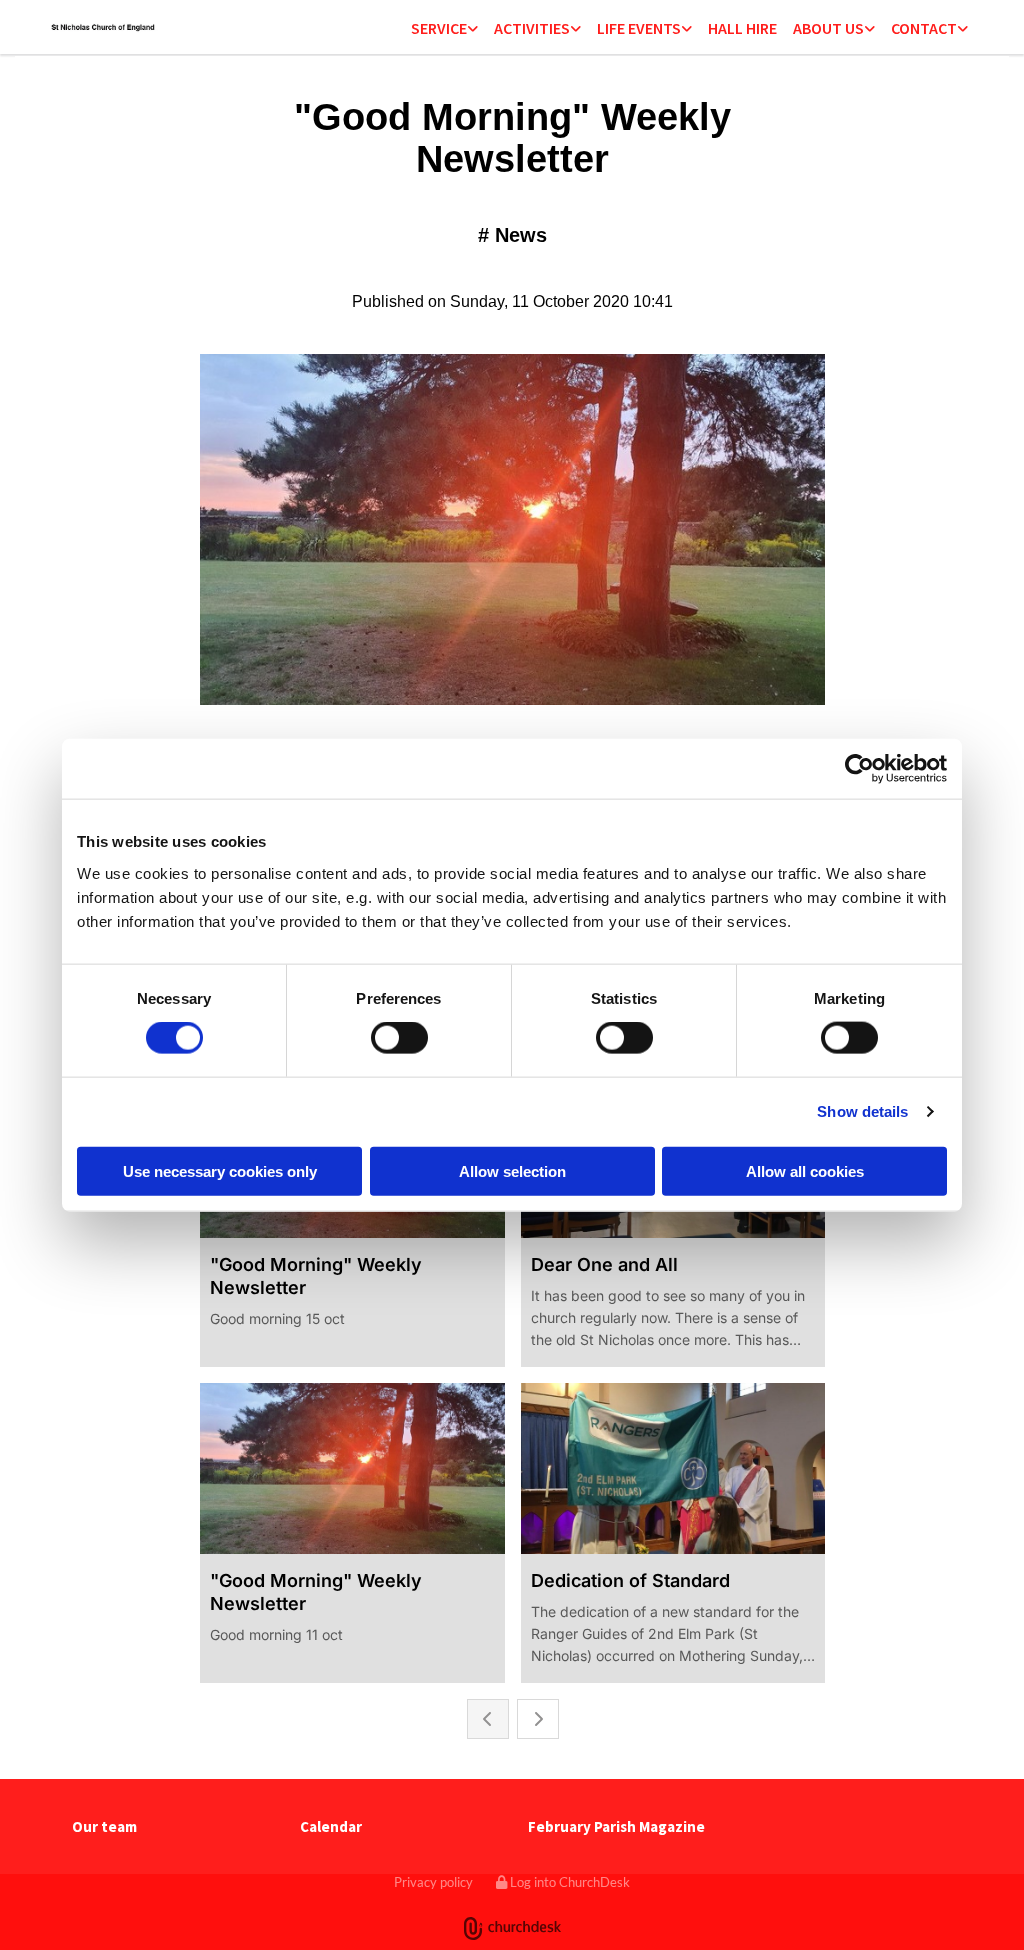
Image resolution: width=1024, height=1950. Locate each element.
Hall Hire (742, 28)
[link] (444, 29)
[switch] (399, 1038)
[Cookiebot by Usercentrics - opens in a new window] (859, 769)
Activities (532, 28)
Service (439, 28)
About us (828, 28)
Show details (862, 1111)
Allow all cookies (805, 1170)
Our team (104, 1826)
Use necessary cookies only (220, 1170)
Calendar (331, 1826)
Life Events (639, 28)
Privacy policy (433, 1882)
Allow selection (512, 1170)
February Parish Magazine (616, 1826)
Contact (924, 28)
